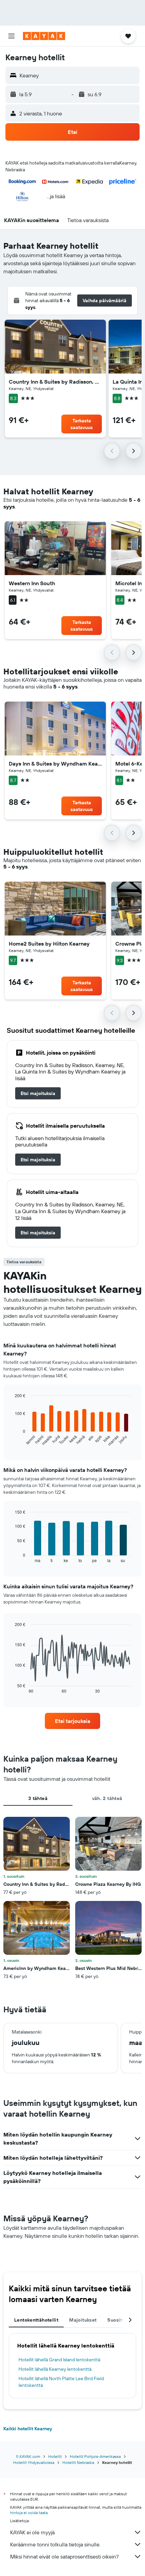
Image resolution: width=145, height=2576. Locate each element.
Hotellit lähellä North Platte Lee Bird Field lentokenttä (61, 2382)
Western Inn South (32, 583)
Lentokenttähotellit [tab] (36, 2320)
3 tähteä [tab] (38, 1798)
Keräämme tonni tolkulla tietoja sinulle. (55, 2544)
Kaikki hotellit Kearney (28, 2429)
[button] (11, 36)
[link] (38, 1093)
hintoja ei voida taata (29, 2513)
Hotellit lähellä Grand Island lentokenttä (59, 2360)
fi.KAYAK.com (28, 2456)
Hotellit (55, 2456)
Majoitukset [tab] (83, 2320)
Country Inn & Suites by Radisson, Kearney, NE (55, 382)
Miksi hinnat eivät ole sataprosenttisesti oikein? (64, 2556)
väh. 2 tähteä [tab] (107, 1798)
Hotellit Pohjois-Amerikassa (95, 2456)
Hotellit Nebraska (78, 2462)
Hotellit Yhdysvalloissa (34, 2462)
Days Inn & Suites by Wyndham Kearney (55, 764)
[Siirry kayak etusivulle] (44, 36)
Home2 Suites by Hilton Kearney (49, 944)
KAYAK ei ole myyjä (32, 2532)
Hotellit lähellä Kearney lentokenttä (55, 2369)
